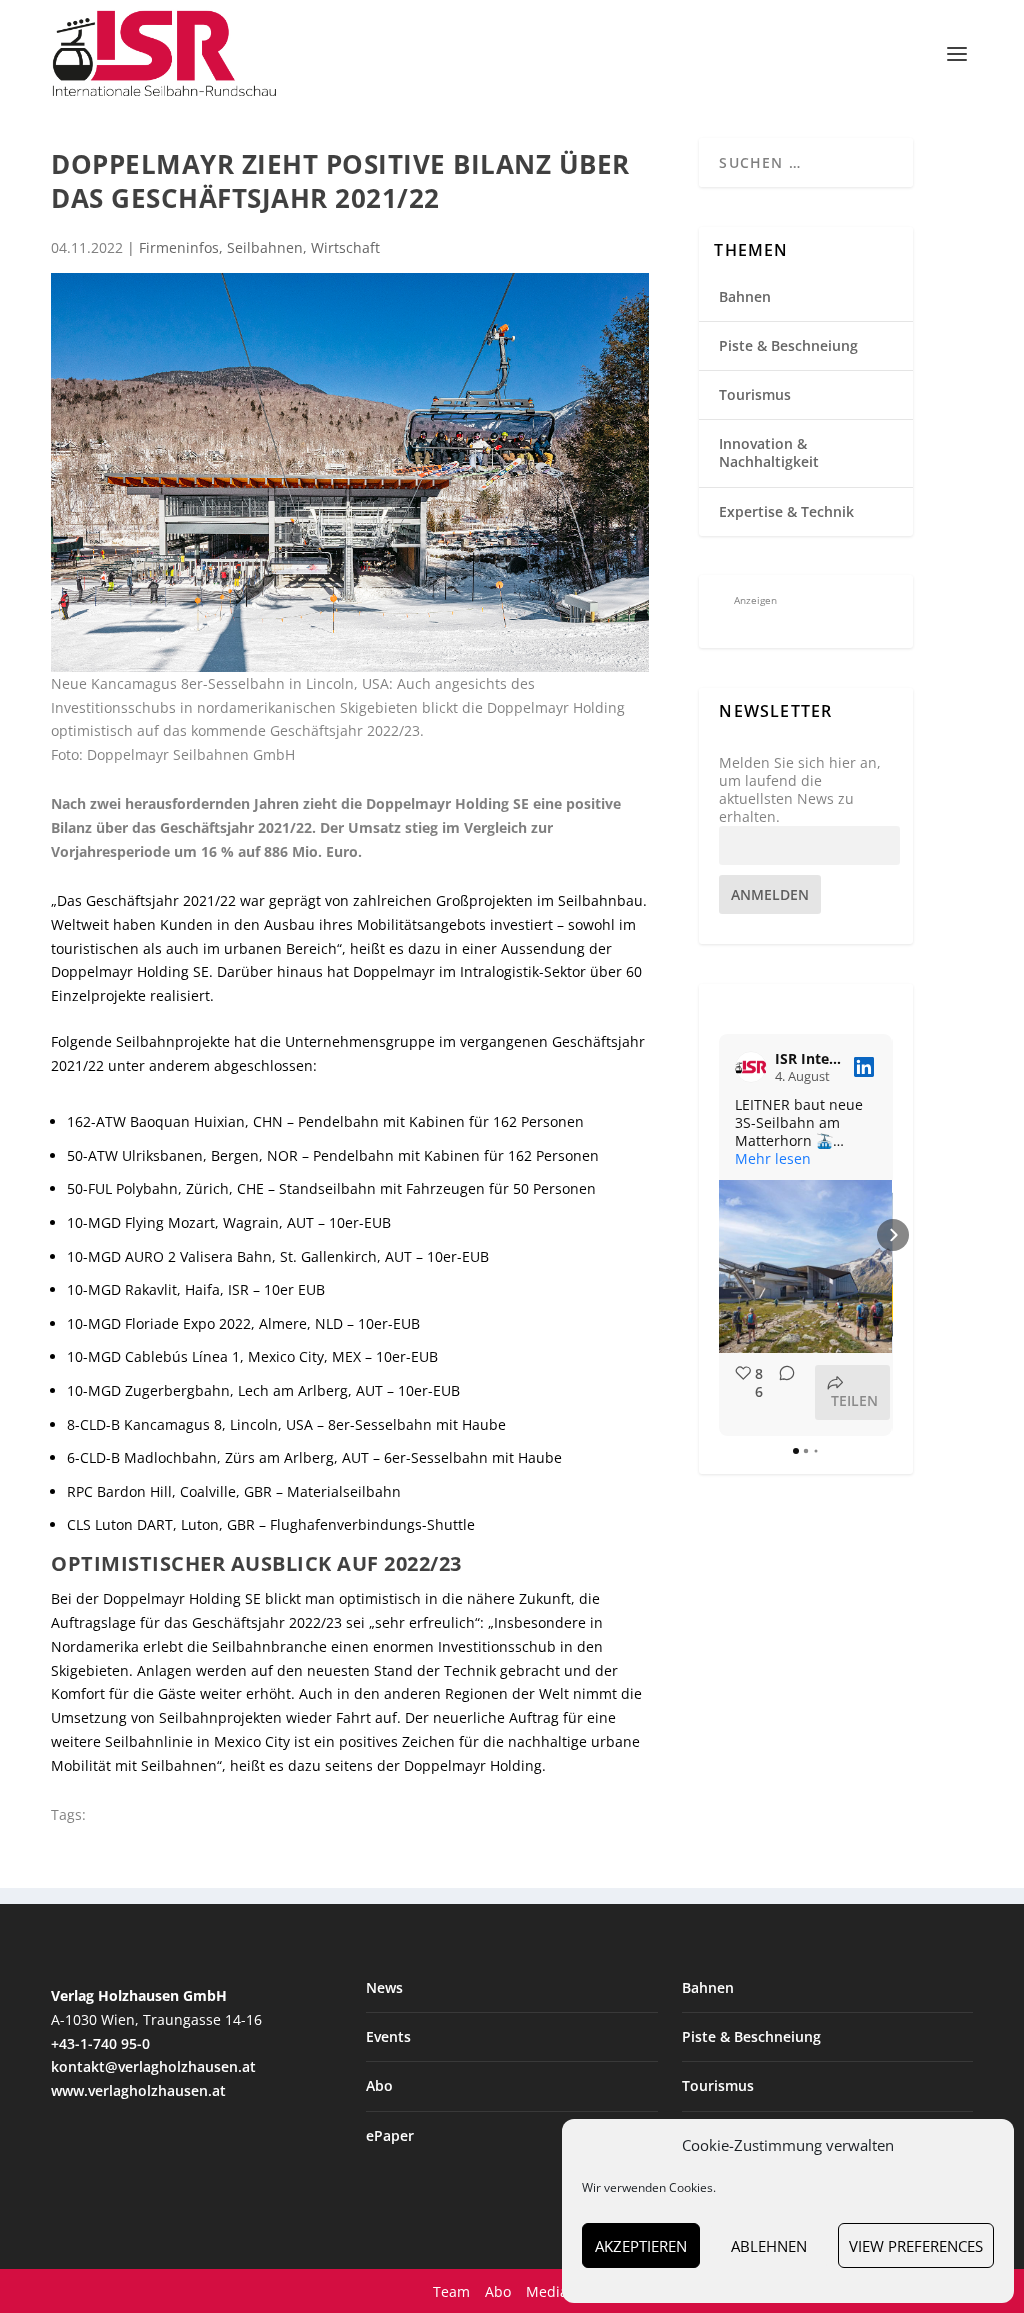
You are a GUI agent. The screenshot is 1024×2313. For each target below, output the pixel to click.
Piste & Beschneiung (788, 345)
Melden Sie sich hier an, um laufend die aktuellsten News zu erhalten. (800, 790)
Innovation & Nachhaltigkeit (769, 452)
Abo (379, 2085)
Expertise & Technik (786, 511)
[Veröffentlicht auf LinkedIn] (864, 1067)
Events (388, 2036)
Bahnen (745, 296)
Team (451, 2291)
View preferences (916, 2246)
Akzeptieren (641, 2246)
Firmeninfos (179, 247)
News (384, 1987)
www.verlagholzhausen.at (138, 2090)
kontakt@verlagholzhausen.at (153, 2066)
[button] (719, 1235)
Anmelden (770, 894)
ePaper (390, 2135)
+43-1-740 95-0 (100, 2043)
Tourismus (755, 394)
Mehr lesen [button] (773, 1159)
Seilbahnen (265, 247)
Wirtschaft (345, 247)
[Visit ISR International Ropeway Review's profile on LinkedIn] (751, 1067)
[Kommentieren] (781, 1392)
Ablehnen (769, 2246)
